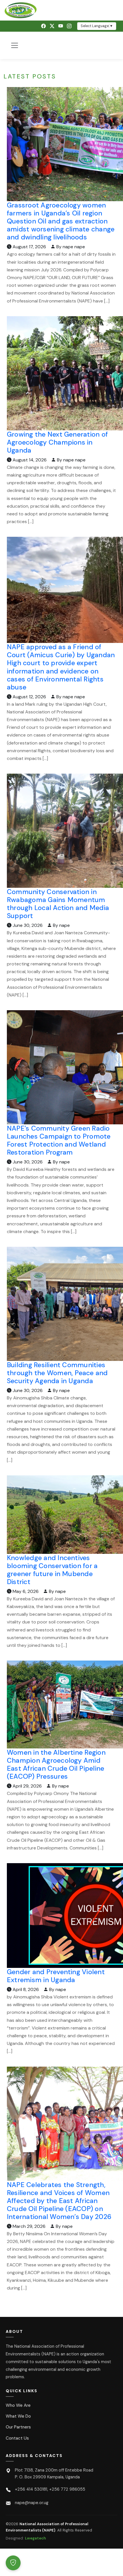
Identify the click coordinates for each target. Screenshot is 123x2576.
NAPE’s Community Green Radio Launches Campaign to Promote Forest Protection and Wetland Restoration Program (59, 1140)
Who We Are (18, 2405)
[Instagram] (69, 26)
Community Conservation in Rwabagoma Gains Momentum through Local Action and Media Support (58, 904)
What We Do (18, 2416)
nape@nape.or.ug (32, 2503)
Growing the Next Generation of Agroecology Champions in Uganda (57, 442)
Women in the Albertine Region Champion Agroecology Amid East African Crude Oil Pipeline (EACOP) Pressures (56, 1764)
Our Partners (18, 2427)
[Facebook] (43, 26)
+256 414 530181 (31, 2489)
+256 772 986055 (67, 2489)
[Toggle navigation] (15, 45)
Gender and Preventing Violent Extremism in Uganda (56, 1976)
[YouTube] (61, 26)
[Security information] (13, 2563)
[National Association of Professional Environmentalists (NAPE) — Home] (61, 10)
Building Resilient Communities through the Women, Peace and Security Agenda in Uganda (57, 1373)
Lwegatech (35, 2538)
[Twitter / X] (52, 26)
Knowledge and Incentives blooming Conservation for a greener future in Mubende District (52, 1570)
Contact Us (17, 2438)
